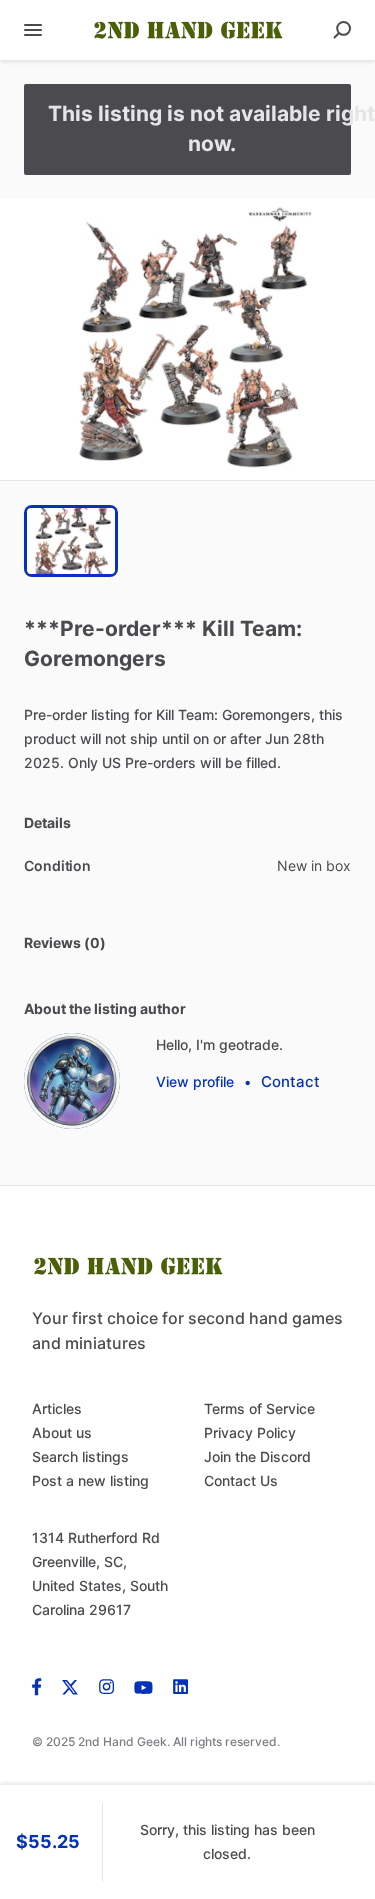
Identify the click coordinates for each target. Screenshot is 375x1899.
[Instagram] (106, 1686)
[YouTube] (143, 1686)
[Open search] (342, 30)
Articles (57, 1408)
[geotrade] (72, 1081)
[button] (187, 339)
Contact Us (241, 1480)
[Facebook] (42, 1686)
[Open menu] (33, 30)
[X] (70, 1686)
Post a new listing (90, 1480)
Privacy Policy (250, 1432)
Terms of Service (259, 1408)
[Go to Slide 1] (71, 541)
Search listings (80, 1456)
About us (62, 1432)
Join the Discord (257, 1456)
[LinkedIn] (180, 1686)
